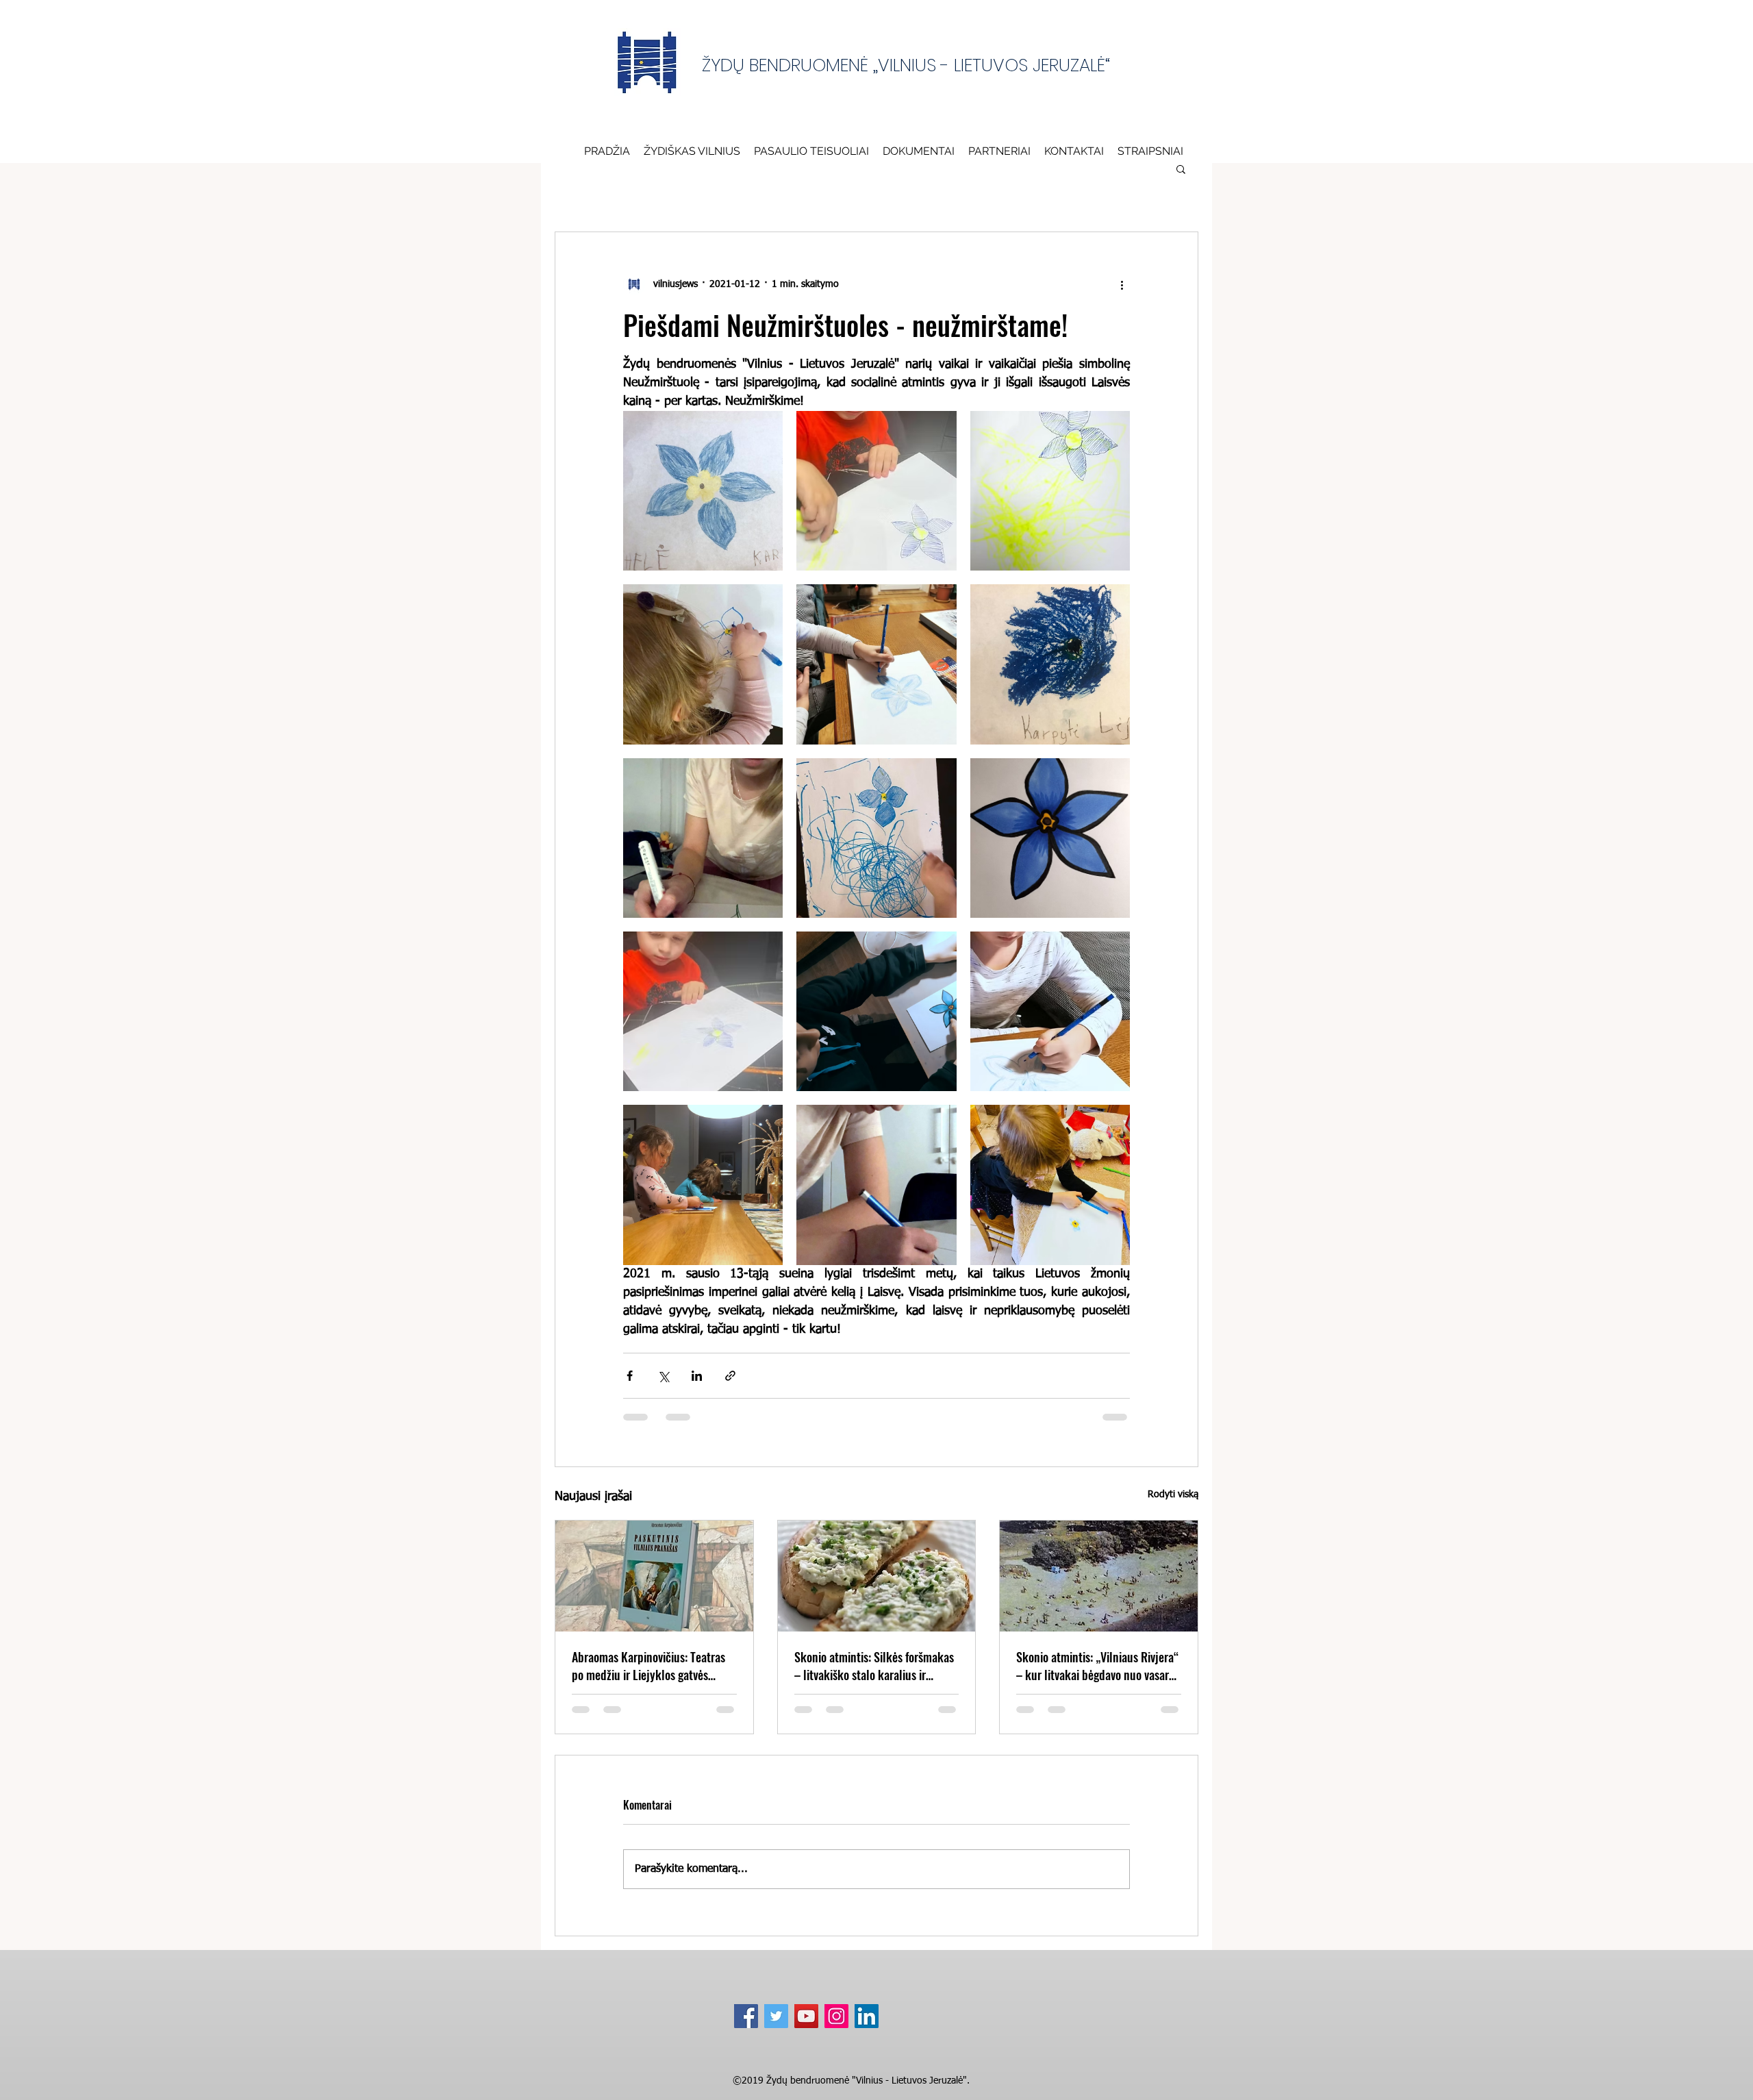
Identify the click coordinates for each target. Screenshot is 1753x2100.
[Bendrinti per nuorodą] (730, 1376)
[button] (919, 151)
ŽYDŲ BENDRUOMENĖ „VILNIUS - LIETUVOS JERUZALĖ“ (906, 65)
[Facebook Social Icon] (746, 2016)
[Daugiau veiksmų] (1122, 284)
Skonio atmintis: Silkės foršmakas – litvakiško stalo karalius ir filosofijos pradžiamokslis (874, 1666)
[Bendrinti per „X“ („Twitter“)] (663, 1376)
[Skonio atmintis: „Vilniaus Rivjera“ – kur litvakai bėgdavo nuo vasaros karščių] (1099, 1576)
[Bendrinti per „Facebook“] (630, 1376)
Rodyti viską (1173, 1495)
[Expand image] (703, 491)
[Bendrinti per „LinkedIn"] (697, 1376)
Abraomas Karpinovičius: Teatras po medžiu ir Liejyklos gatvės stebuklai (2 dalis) (648, 1666)
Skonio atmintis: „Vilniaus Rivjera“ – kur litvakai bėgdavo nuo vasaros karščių (1098, 1666)
